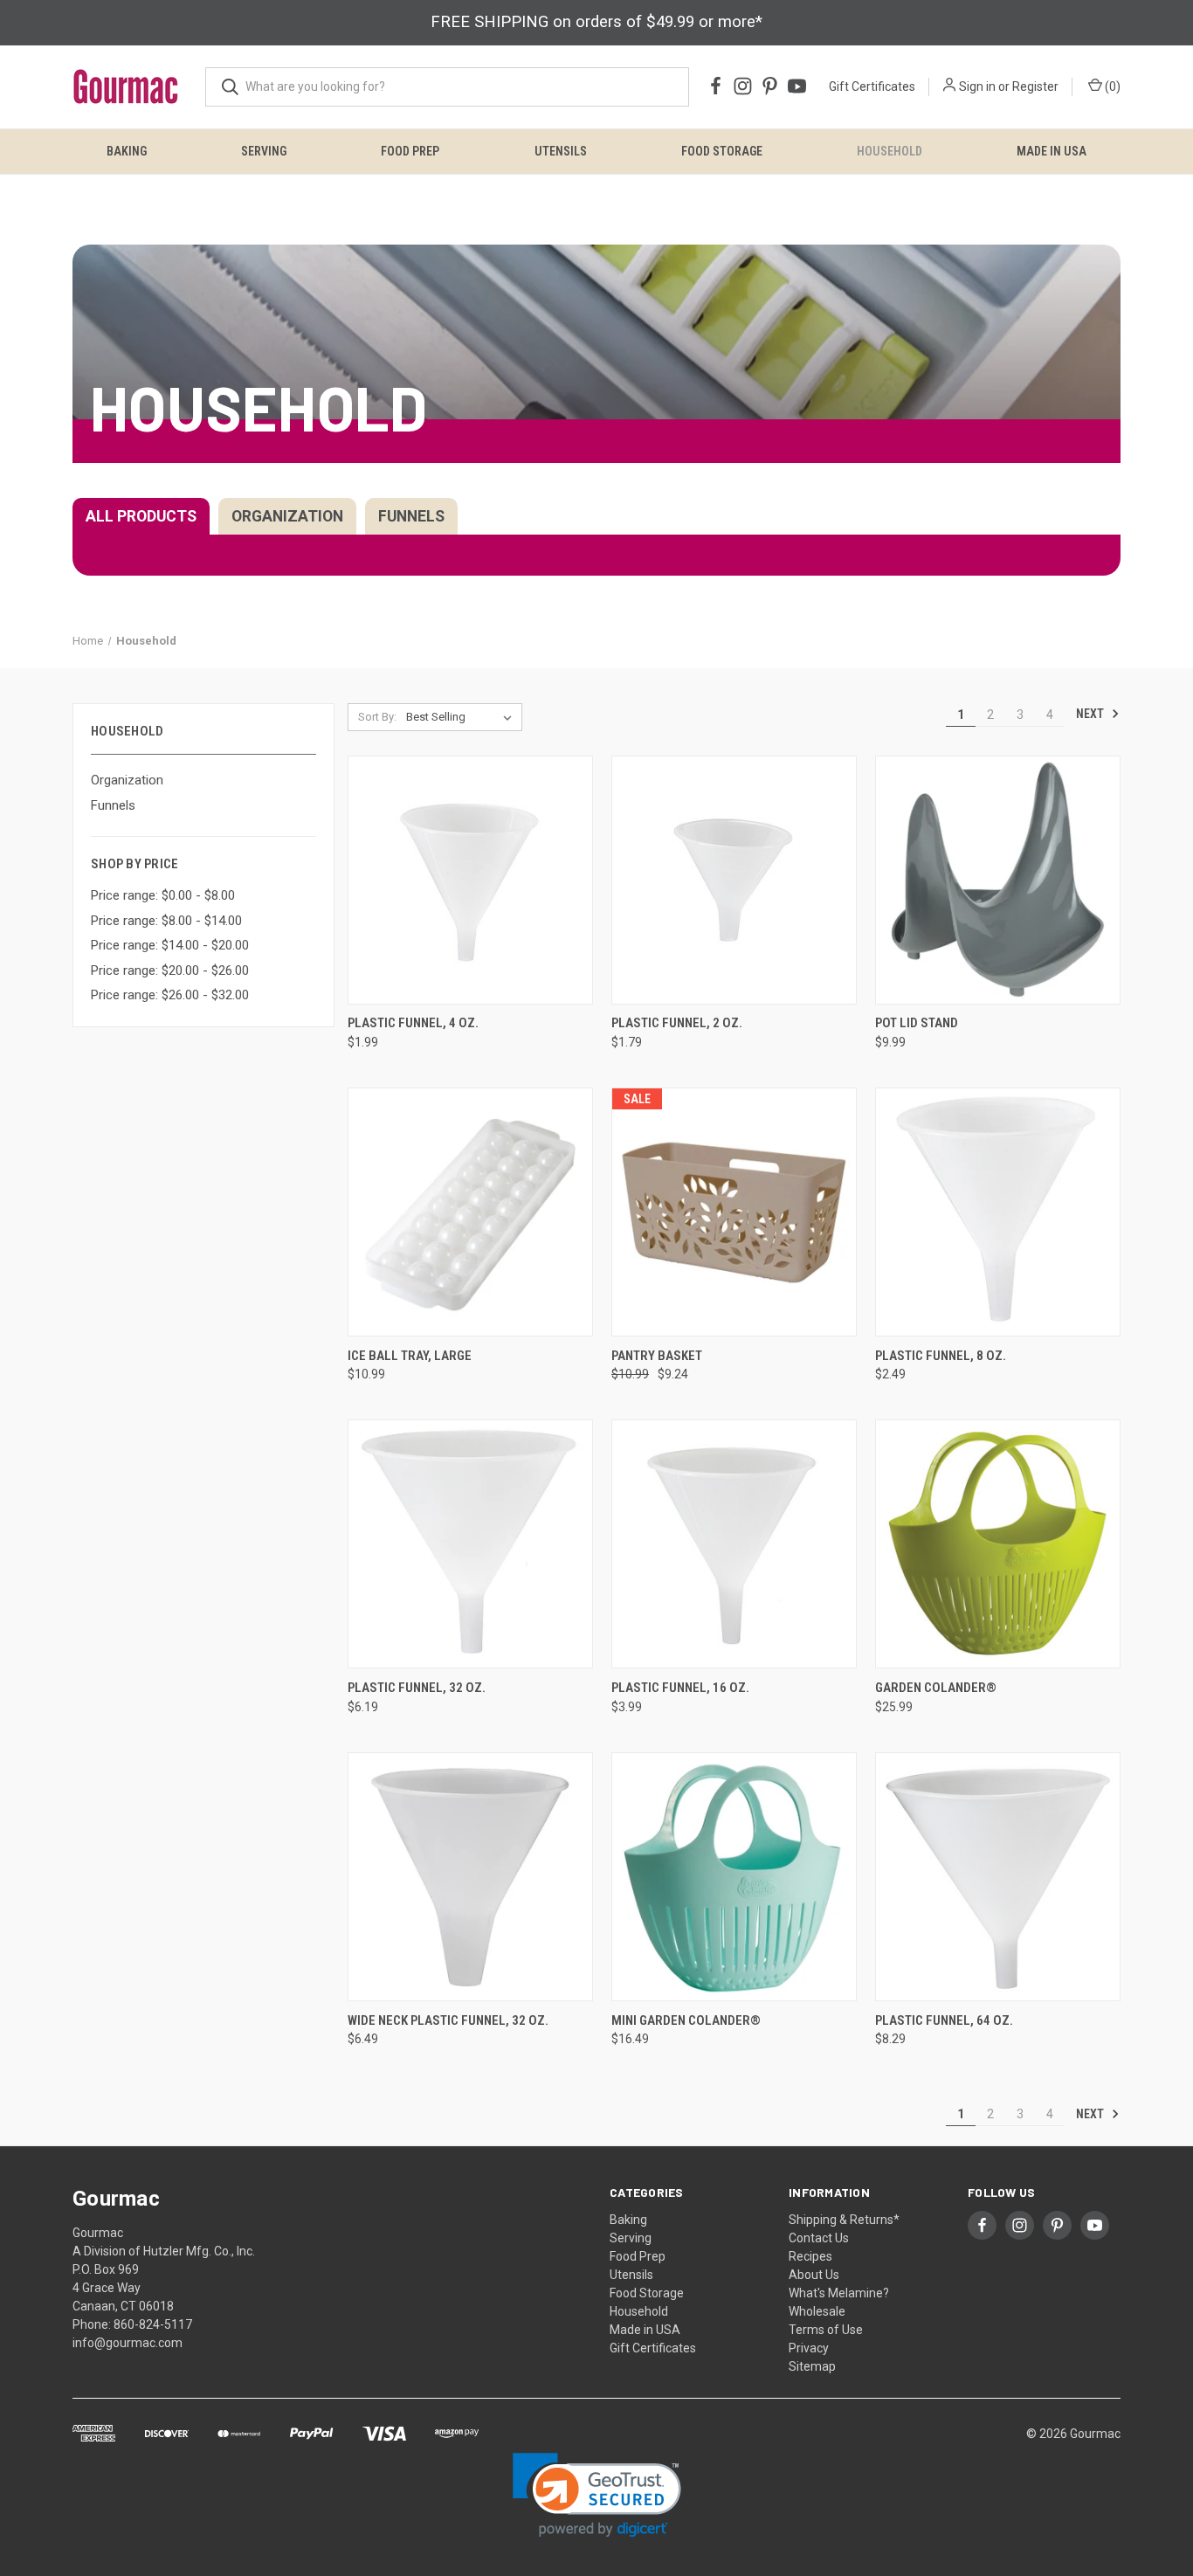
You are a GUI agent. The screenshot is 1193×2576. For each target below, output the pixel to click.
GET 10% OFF (596, 1574)
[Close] (772, 943)
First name (493, 1252)
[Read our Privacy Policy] (720, 1486)
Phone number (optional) (532, 1354)
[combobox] (504, 1395)
